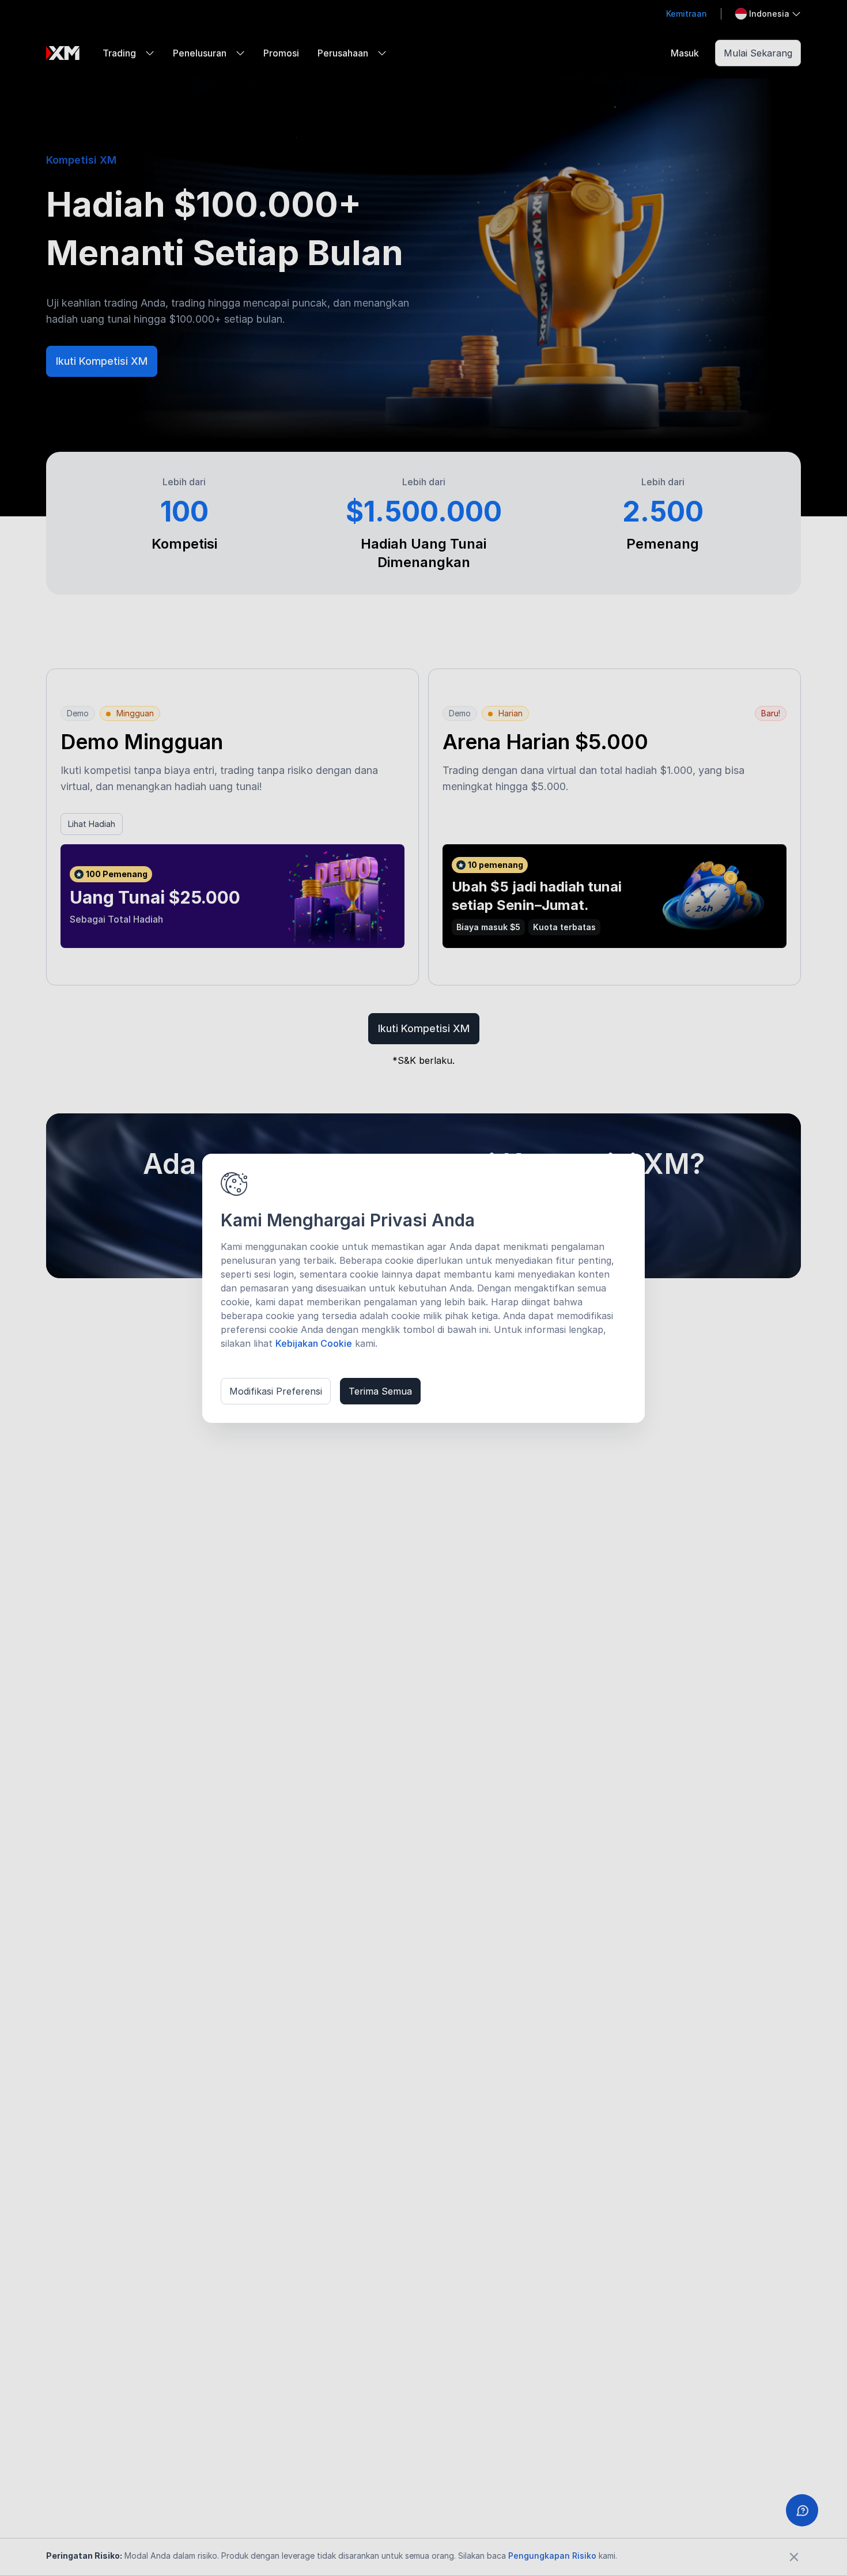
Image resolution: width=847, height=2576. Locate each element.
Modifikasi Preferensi (276, 1391)
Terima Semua (380, 1391)
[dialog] (423, 1288)
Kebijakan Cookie (314, 1343)
